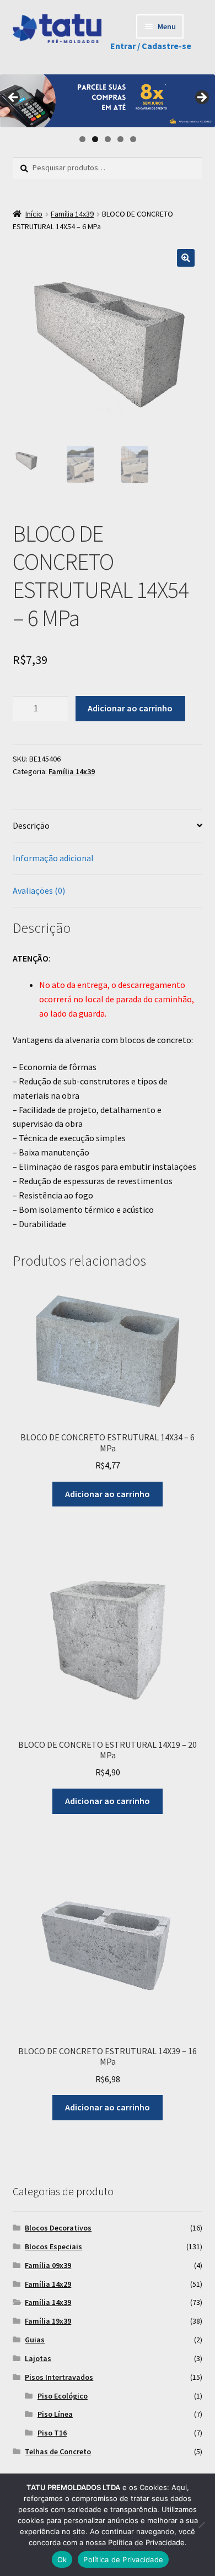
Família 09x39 (48, 2265)
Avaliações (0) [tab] (39, 890)
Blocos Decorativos (58, 2228)
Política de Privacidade (123, 2559)
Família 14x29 (48, 2284)
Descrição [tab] (31, 825)
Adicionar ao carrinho (130, 708)
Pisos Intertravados (59, 2377)
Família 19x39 (48, 2321)
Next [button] (201, 98)
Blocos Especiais (53, 2246)
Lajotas (38, 2358)
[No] (201, 2525)
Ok (62, 2559)
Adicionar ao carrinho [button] (108, 1494)
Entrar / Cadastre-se (151, 46)
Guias (35, 2340)
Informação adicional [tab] (53, 858)
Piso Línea (55, 2414)
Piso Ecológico (63, 2396)
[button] (186, 258)
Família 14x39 (72, 214)
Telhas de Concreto (58, 2451)
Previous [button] (14, 98)
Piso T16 (52, 2433)
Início (34, 214)
